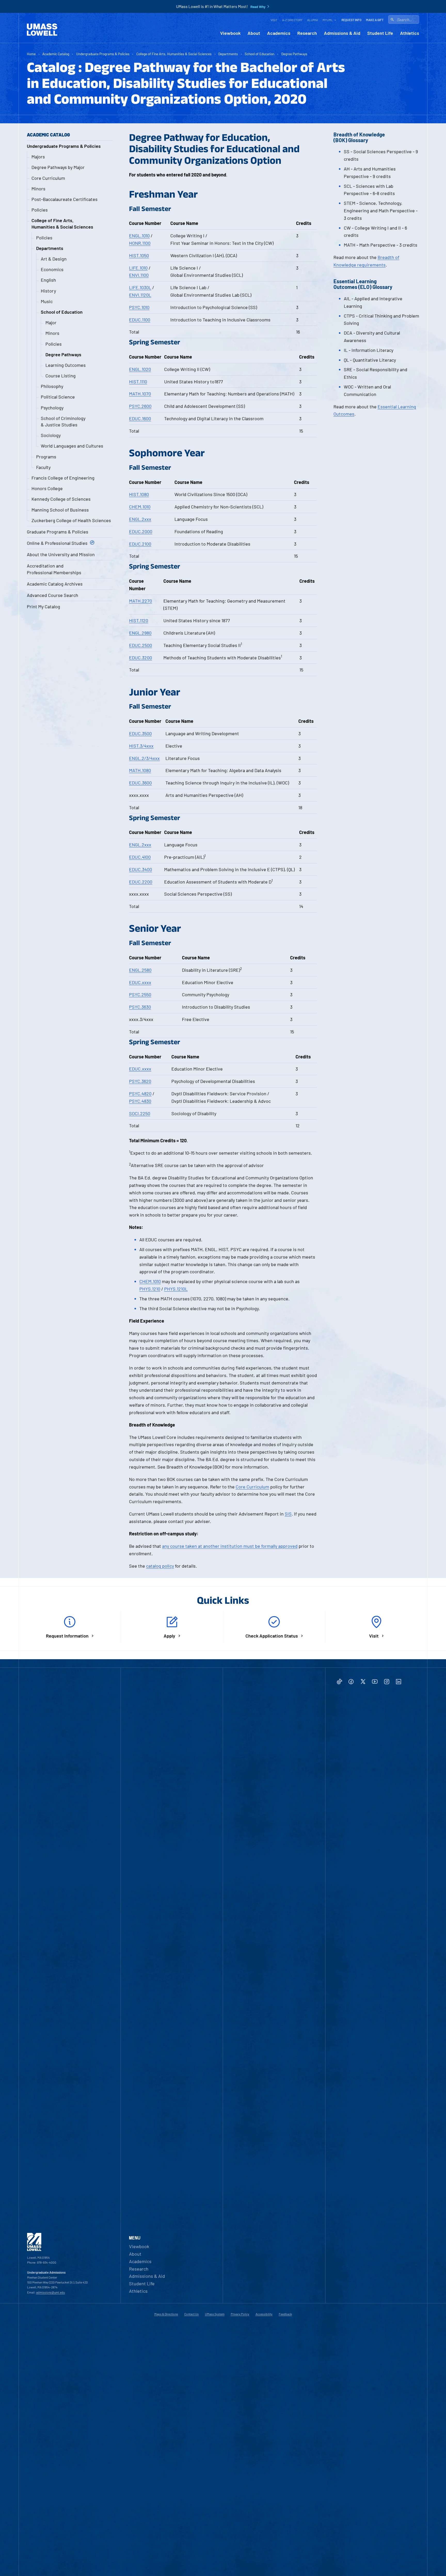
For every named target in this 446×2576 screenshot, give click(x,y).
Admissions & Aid (342, 33)
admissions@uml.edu (50, 2292)
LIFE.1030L (140, 287)
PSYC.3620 (140, 1081)
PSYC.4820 (140, 1093)
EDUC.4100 (140, 857)
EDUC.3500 (140, 733)
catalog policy (160, 1566)
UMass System (215, 2314)
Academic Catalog (56, 54)
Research (307, 33)
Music (47, 301)
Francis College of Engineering (63, 478)
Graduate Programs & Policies (58, 532)
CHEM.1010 (140, 507)
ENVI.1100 (139, 275)
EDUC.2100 (140, 544)
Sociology (51, 435)
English (48, 280)
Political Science (58, 397)
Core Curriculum (48, 178)
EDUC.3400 (141, 869)
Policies (40, 210)
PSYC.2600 (140, 406)
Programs (46, 457)
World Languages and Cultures (72, 446)
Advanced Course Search (53, 595)
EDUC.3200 (141, 658)
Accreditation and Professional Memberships (54, 569)
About (254, 33)
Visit (274, 20)
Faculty (43, 467)
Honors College (47, 488)
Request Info (351, 20)
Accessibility (264, 2314)
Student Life (380, 33)
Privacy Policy (240, 2314)
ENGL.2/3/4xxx (144, 758)
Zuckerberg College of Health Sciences (71, 520)
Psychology (52, 408)
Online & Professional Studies (57, 543)
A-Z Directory (292, 20)
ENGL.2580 (140, 970)
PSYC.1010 (139, 307)
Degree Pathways (294, 54)
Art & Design (54, 259)
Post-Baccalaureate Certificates (65, 199)
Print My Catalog (43, 606)
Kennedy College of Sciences (61, 499)
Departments (228, 54)
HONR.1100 (140, 243)
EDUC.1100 (140, 320)
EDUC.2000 (141, 531)
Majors (38, 157)
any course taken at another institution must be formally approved (230, 1546)
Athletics (410, 33)
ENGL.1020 (140, 369)
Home (31, 54)
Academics (279, 33)
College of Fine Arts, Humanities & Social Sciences (174, 54)
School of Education (260, 54)
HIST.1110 (138, 382)
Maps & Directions (166, 2314)
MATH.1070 (140, 394)
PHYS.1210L (176, 1289)
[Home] (42, 30)
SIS (288, 1514)
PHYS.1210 (150, 1289)
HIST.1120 (139, 620)
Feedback (285, 2314)
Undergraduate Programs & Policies (103, 54)
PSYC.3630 (140, 1007)
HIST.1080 (139, 494)
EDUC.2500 (141, 645)
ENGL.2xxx (140, 519)
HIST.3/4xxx (141, 746)
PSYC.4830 (140, 1101)
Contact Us (192, 2314)
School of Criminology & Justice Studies (63, 421)
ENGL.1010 (139, 236)
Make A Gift (375, 20)
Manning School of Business (60, 510)
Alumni (313, 20)
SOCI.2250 (140, 1113)
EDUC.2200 (141, 882)
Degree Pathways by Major (58, 167)
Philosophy (52, 386)
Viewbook (230, 33)
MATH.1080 (140, 770)
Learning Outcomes (66, 365)
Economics (52, 269)
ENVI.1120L (140, 295)
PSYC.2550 (140, 994)
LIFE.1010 (138, 268)
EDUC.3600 (140, 783)
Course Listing (61, 376)
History (48, 291)
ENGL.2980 (140, 633)
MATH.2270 (141, 601)
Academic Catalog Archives (55, 584)
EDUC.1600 (140, 418)
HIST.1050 (139, 255)
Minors (38, 189)
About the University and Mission (61, 554)
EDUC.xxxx (140, 982)
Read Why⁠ (258, 7)
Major (51, 322)
